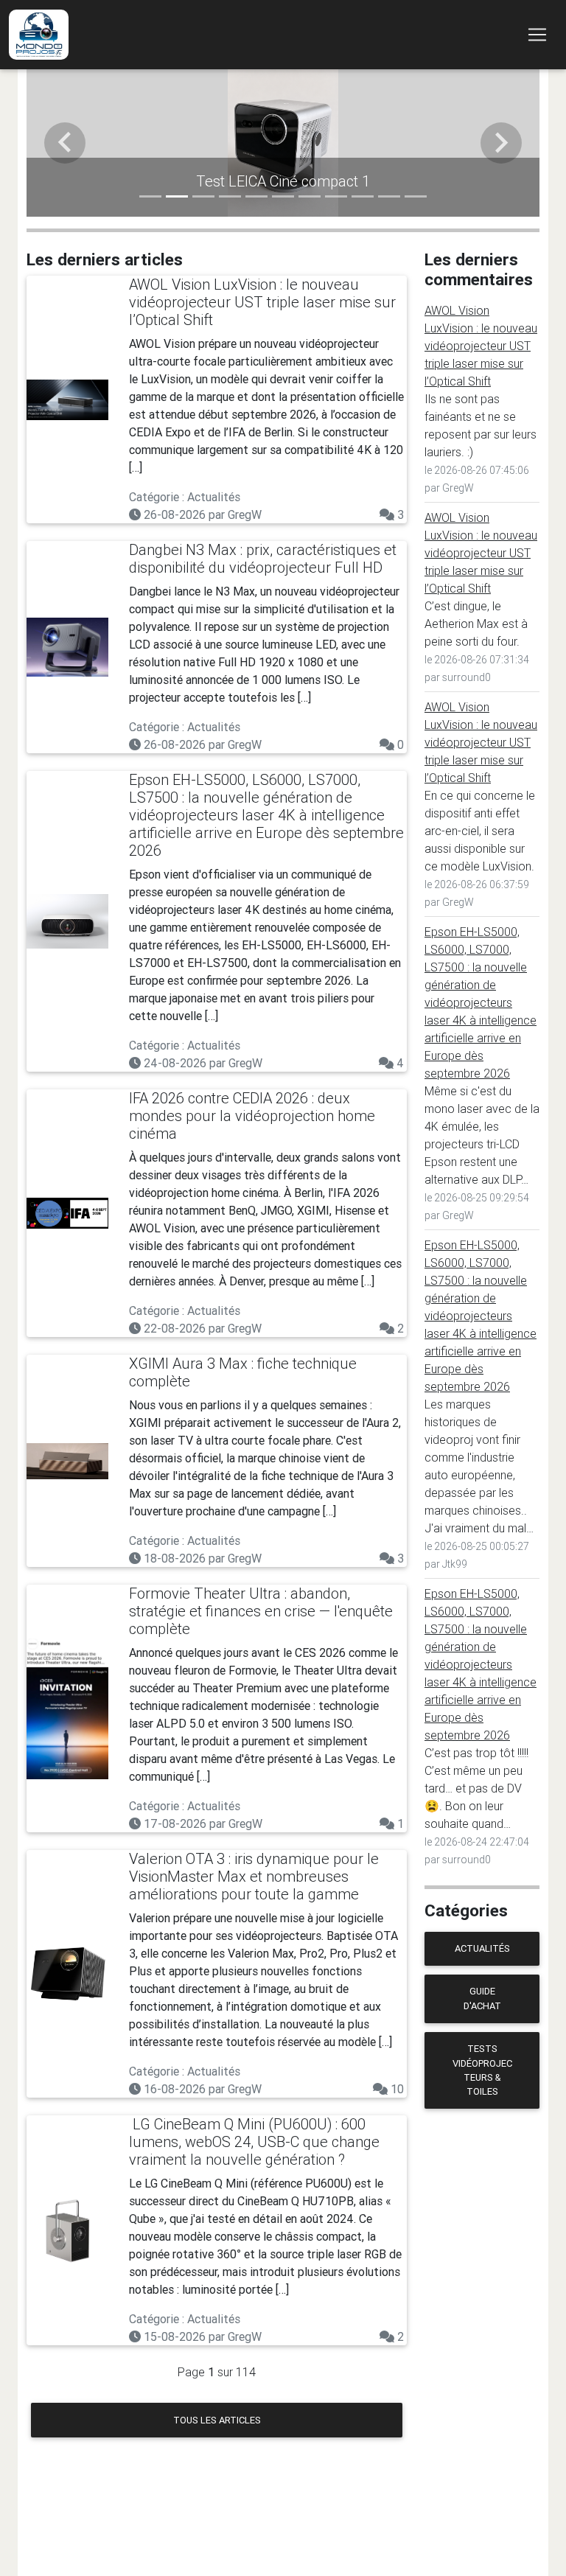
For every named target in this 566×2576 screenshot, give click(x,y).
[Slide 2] (177, 196)
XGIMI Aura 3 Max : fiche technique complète (243, 1372)
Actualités (482, 1948)
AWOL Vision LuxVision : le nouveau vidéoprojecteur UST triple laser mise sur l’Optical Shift (262, 302)
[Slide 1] (150, 196)
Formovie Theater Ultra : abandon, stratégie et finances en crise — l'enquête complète (261, 1611)
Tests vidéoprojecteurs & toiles (482, 2070)
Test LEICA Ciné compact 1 (283, 181)
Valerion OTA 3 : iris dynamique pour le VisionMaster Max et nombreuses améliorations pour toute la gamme (254, 1876)
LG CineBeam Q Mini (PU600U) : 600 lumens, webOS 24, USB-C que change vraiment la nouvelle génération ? (254, 2142)
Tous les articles (217, 2420)
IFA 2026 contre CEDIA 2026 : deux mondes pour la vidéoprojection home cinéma (252, 1116)
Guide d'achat (482, 1998)
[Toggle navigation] (537, 35)
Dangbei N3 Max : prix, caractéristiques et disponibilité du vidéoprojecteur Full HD (263, 558)
